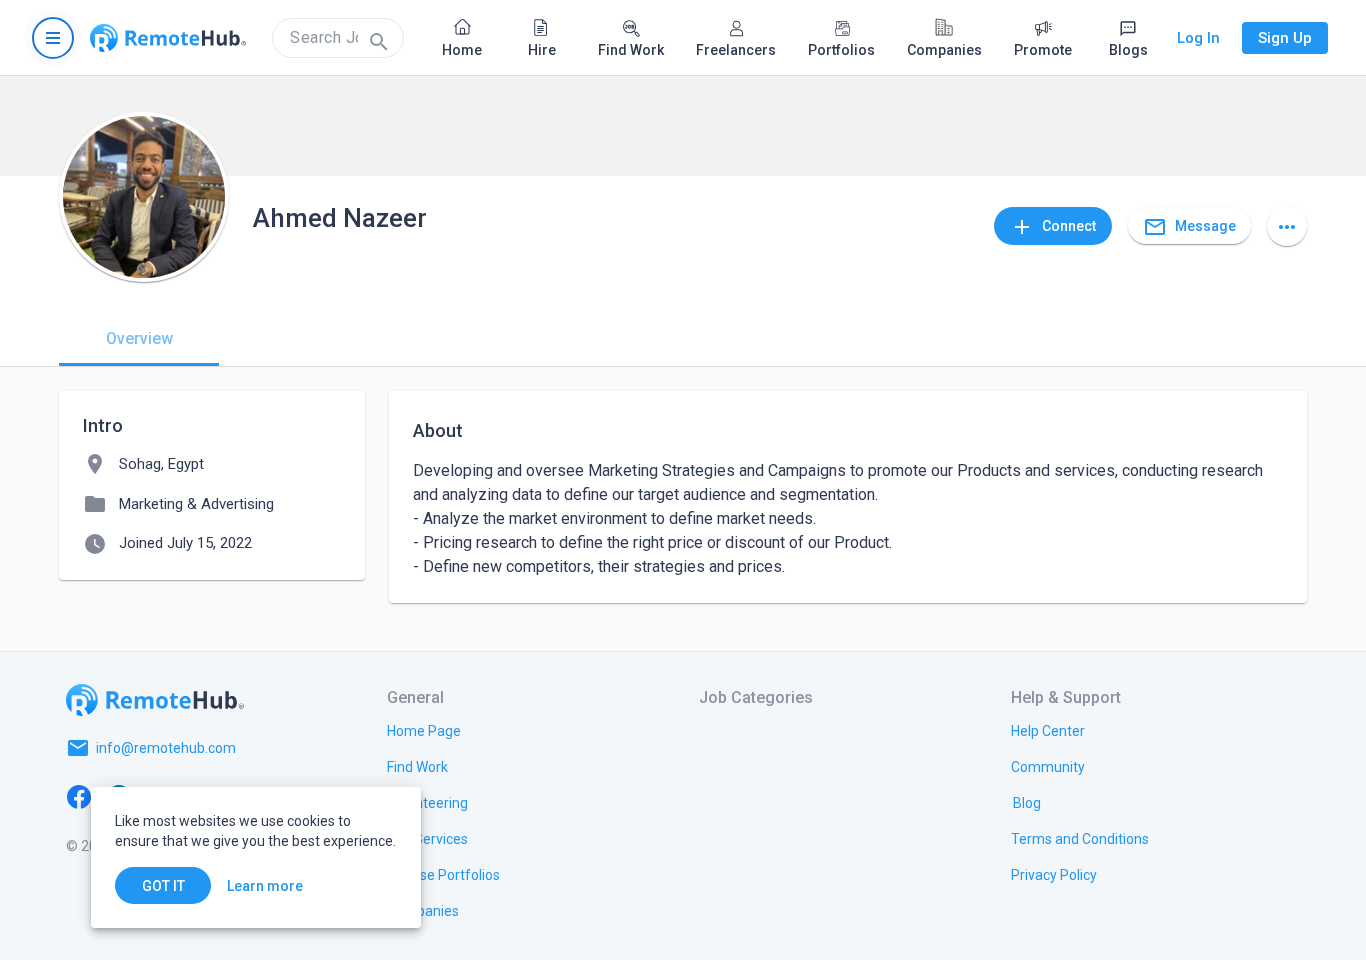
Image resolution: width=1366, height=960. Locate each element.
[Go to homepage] (168, 38)
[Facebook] (79, 796)
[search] (338, 38)
